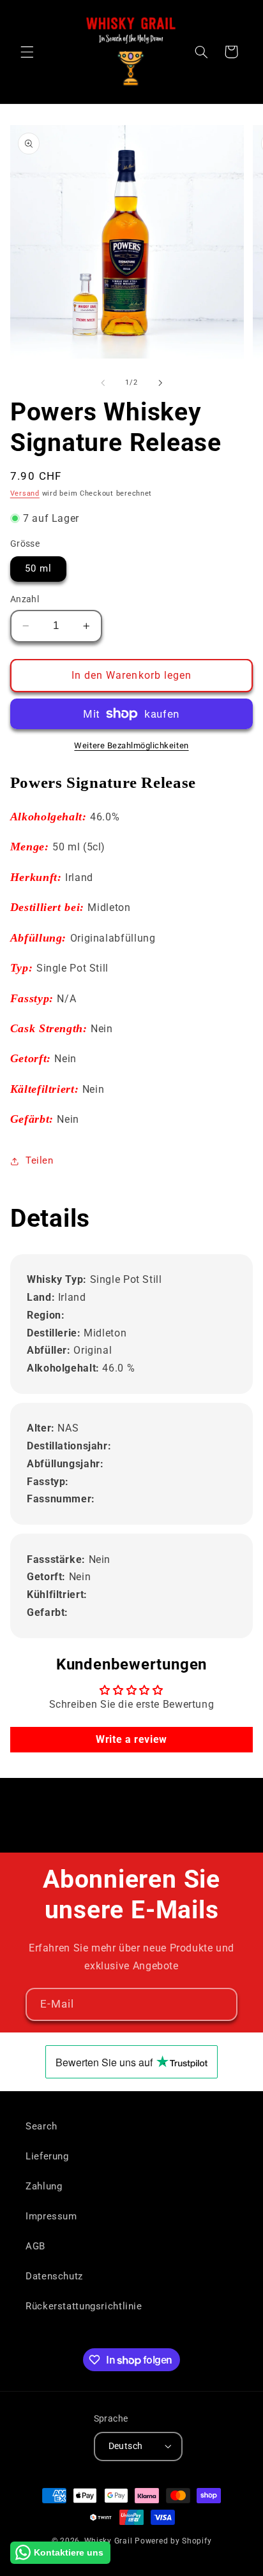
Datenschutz (54, 2276)
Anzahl (25, 599)
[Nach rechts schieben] (160, 383)
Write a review (131, 1739)
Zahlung (44, 2186)
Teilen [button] (40, 1160)
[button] (27, 52)
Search (41, 2126)
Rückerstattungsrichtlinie (84, 2306)
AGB (35, 2246)
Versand (25, 493)
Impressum (51, 2216)
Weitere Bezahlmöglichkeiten (131, 745)
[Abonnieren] (222, 2004)
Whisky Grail (109, 2541)
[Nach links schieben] (103, 383)
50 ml (38, 568)
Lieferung (47, 2156)
